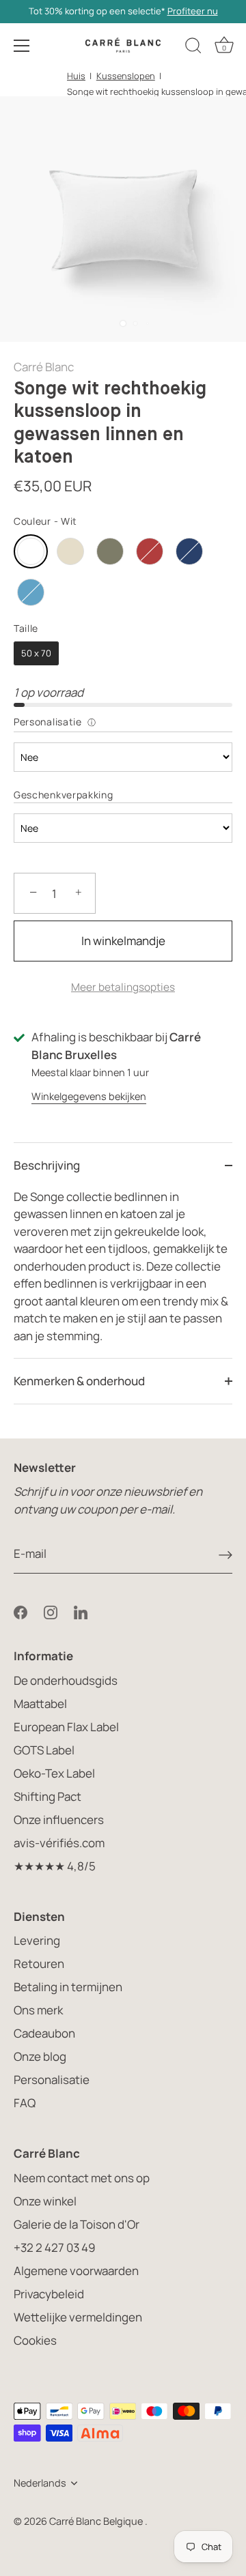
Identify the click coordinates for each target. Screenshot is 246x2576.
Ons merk (38, 2010)
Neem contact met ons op (82, 2178)
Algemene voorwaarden (76, 2271)
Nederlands (40, 2483)
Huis (76, 76)
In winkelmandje (123, 941)
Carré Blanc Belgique (97, 2521)
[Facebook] (20, 1611)
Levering (37, 1940)
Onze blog (40, 2056)
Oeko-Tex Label (54, 1773)
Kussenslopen (126, 76)
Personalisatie (48, 722)
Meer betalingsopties (123, 987)
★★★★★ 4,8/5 (55, 1866)
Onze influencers (59, 1820)
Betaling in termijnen (68, 1987)
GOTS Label (44, 1750)
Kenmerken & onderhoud (79, 1381)
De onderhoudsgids (66, 1680)
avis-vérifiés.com (59, 1843)
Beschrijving (47, 1165)
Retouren (39, 1964)
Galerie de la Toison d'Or (77, 2224)
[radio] (31, 551)
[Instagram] (51, 1611)
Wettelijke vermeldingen (78, 2317)
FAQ (25, 2103)
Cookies (35, 2340)
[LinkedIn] (81, 1611)
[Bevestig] (225, 1554)
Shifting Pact (47, 1796)
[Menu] (22, 46)
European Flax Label (66, 1727)
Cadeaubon (44, 2033)
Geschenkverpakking (64, 795)
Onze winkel (45, 2201)
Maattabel (40, 1704)
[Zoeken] (193, 48)
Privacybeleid (49, 2294)
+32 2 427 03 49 (55, 2247)
